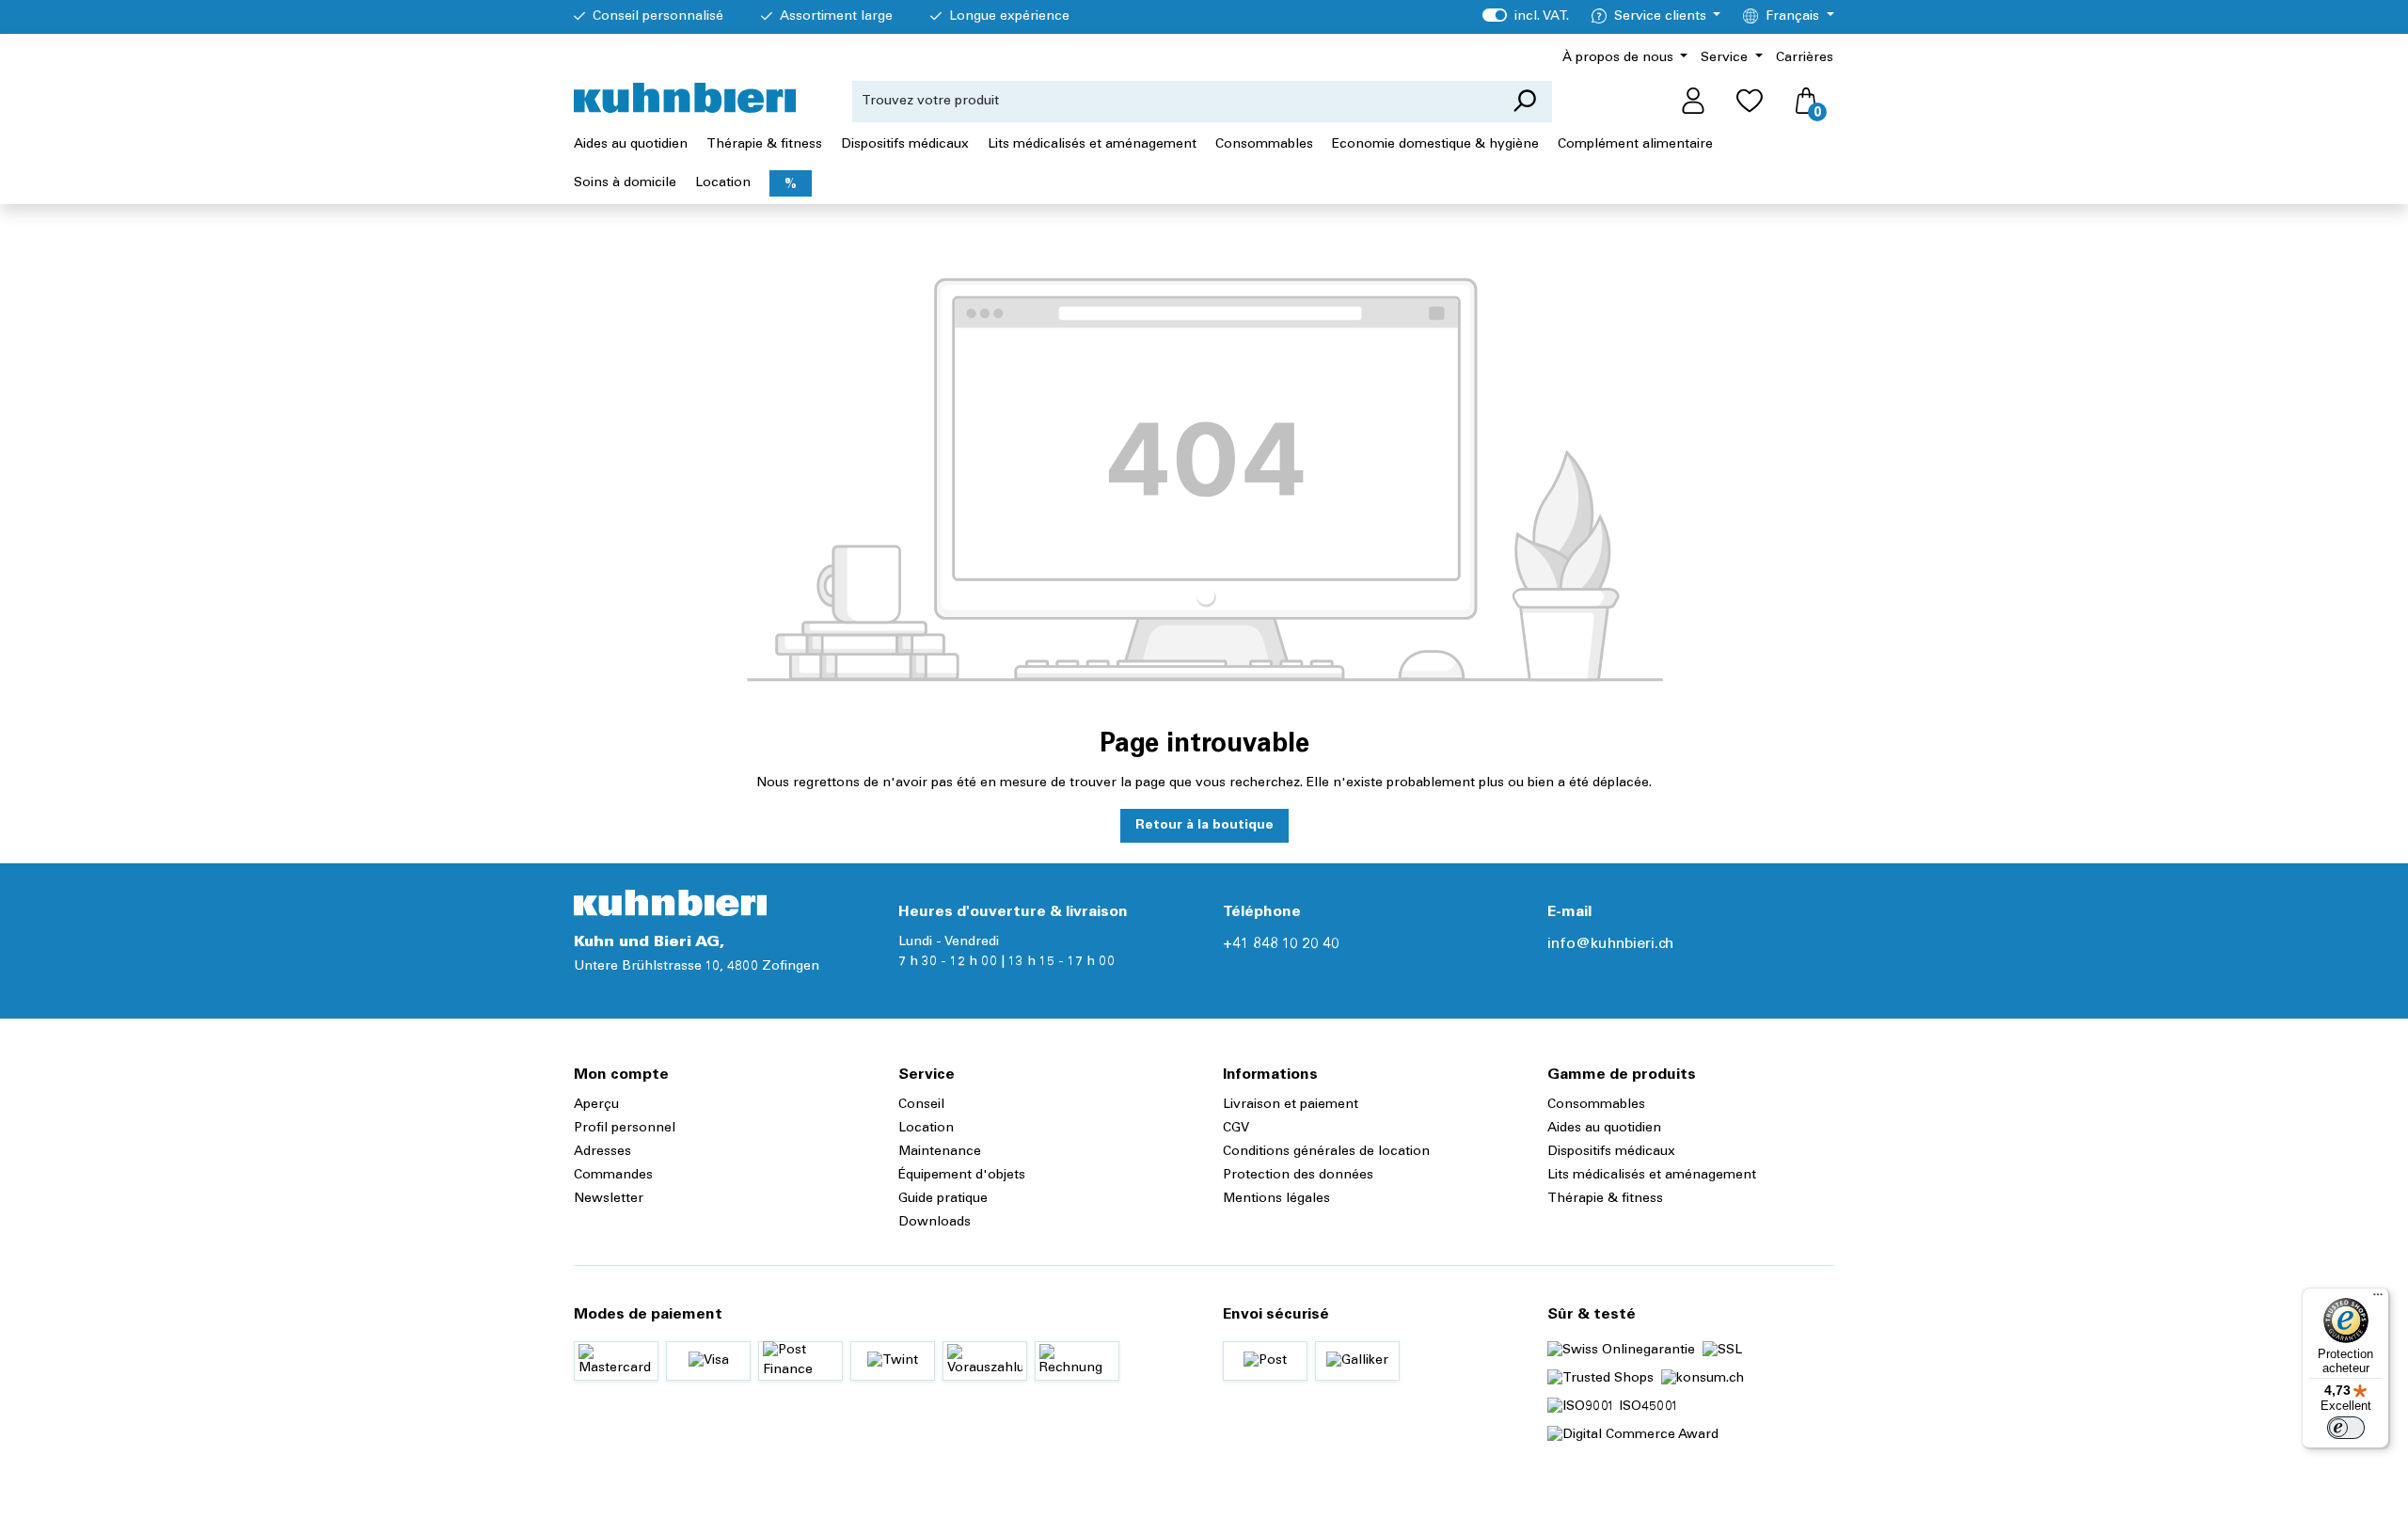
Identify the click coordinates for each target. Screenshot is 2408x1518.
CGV (1236, 1129)
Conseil (921, 1105)
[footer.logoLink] (670, 903)
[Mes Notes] (1750, 102)
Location (926, 1129)
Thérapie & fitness (1605, 1199)
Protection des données (1298, 1176)
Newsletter (609, 1199)
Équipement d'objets (962, 1176)
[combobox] (1175, 102)
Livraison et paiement (1291, 1105)
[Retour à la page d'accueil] (685, 98)
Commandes (613, 1176)
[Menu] (2378, 1299)
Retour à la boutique (1204, 826)
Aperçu (596, 1105)
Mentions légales (1276, 1199)
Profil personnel (625, 1129)
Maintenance (940, 1152)
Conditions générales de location (1326, 1152)
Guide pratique (943, 1199)
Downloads (935, 1223)
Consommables (1596, 1105)
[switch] (2346, 1428)
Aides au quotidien (1604, 1129)
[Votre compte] (1693, 102)
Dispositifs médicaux (1611, 1152)
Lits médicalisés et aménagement (1652, 1176)
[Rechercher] (1524, 102)
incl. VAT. (1525, 17)
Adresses (602, 1152)
